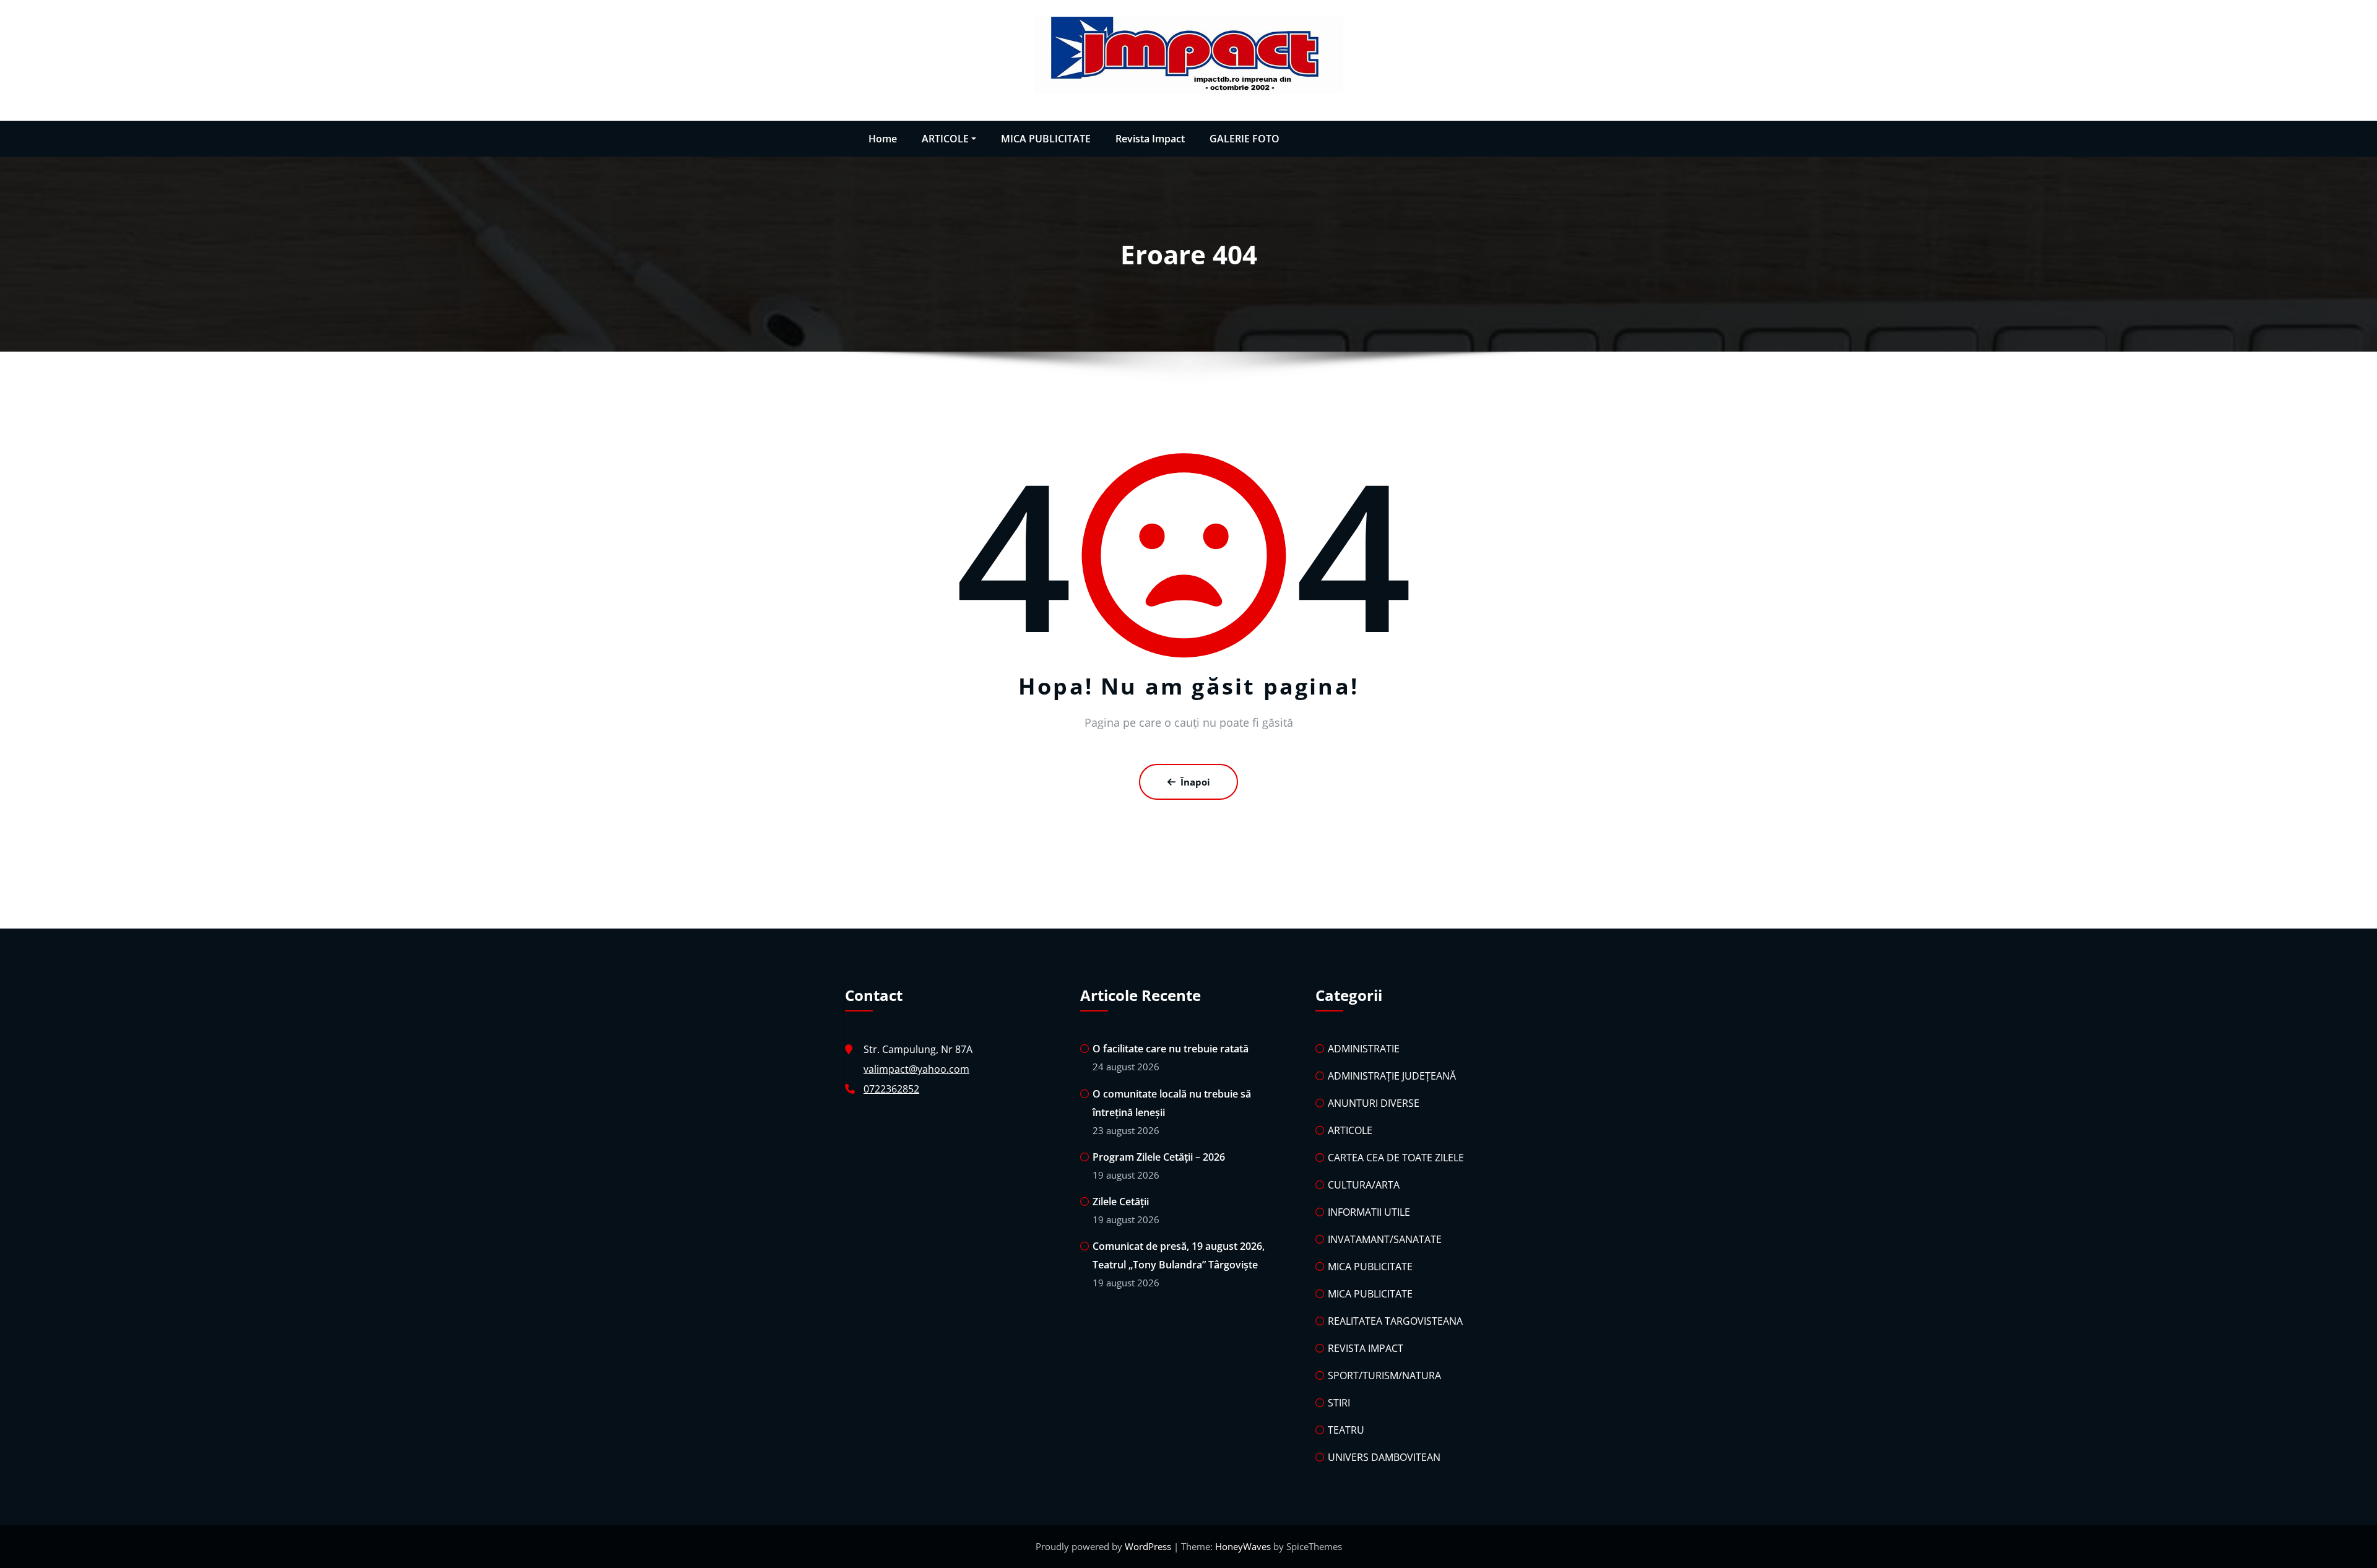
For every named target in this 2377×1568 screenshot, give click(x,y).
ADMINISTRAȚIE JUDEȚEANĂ (1392, 1076)
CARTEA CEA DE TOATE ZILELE (1396, 1158)
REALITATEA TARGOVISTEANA (1395, 1321)
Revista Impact (1150, 139)
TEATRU (1346, 1430)
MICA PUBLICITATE (1046, 139)
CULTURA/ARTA (1364, 1185)
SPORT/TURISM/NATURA (1384, 1375)
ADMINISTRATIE (1364, 1049)
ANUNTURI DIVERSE (1374, 1103)
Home (883, 139)
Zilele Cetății (1121, 1202)
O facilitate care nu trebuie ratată (1171, 1049)
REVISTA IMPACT (1366, 1348)
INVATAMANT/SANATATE (1385, 1239)
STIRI (1339, 1403)
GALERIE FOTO (1245, 139)
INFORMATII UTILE (1369, 1212)
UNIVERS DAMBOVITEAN (1384, 1457)
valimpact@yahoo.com (916, 1069)
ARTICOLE (945, 139)
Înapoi (1195, 782)
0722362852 (891, 1089)
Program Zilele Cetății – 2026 (1159, 1157)
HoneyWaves (1243, 1546)
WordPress (1149, 1546)
